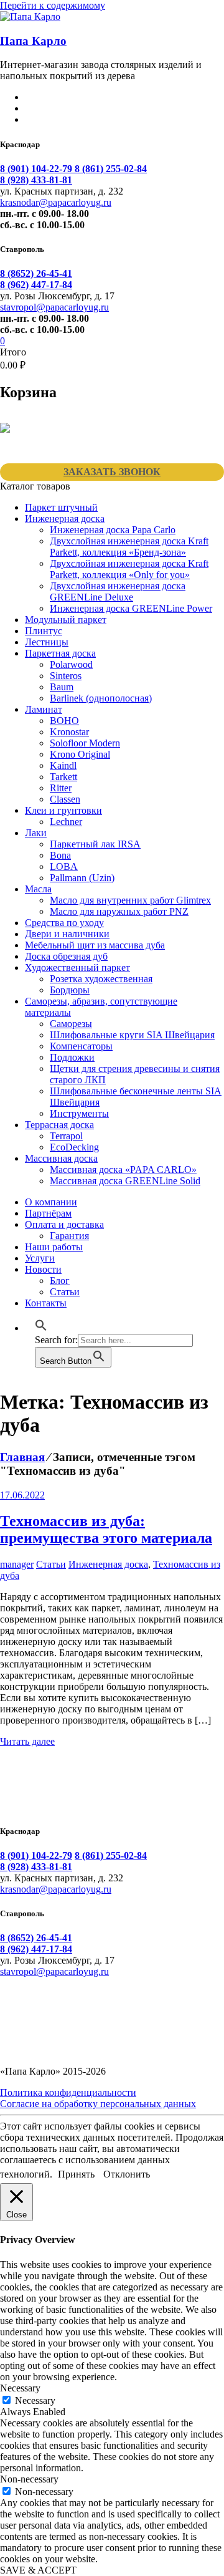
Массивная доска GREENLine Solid (125, 1181)
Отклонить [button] (127, 2174)
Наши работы (54, 1247)
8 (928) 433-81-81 (36, 180)
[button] (41, 1328)
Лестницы (47, 642)
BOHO (64, 721)
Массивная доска (61, 1158)
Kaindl (63, 765)
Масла (38, 889)
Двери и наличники (67, 934)
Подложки (72, 1057)
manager (17, 1564)
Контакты (46, 1303)
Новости (43, 1269)
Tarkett (63, 777)
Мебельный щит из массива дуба (95, 945)
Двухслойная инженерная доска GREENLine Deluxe (118, 591)
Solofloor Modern (85, 743)
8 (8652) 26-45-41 (36, 273)
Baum (62, 687)
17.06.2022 (22, 1495)
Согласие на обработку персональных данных (98, 2104)
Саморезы (71, 1024)
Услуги (40, 1258)
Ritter (61, 788)
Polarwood (71, 664)
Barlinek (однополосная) (101, 698)
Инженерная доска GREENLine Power (131, 608)
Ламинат (44, 709)
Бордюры (70, 990)
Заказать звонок (112, 472)
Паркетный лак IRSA (95, 844)
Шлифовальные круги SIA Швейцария (132, 1035)
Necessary (35, 2400)
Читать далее (27, 1741)
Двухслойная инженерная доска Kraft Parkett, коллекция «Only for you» (129, 569)
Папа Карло (33, 41)
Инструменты (79, 1113)
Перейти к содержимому (53, 5)
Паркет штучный (61, 507)
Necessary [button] (20, 2388)
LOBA (64, 866)
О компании (51, 1202)
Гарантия (69, 1236)
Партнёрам (48, 1213)
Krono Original (80, 754)
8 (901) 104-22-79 (37, 169)
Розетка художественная (101, 979)
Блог (60, 1281)
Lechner (66, 822)
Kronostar (69, 732)
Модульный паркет (66, 620)
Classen (65, 799)
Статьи (65, 1292)
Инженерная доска (65, 519)
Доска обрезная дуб (66, 956)
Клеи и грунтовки (63, 810)
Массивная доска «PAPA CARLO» (123, 1170)
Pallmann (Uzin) (82, 878)
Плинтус (44, 631)
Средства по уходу (64, 923)
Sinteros (66, 676)
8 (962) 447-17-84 (36, 285)
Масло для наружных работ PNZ (119, 911)
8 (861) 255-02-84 (111, 169)
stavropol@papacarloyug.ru (54, 307)
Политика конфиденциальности (68, 2092)
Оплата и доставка (64, 1224)
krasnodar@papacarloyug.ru (56, 202)
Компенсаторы (81, 1046)
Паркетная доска (60, 653)
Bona (60, 855)
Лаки (36, 833)
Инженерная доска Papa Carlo (113, 530)
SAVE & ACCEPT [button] (38, 2570)
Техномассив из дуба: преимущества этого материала (106, 1529)
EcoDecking (74, 1147)
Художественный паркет (77, 967)
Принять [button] (76, 2174)
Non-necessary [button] (29, 2479)
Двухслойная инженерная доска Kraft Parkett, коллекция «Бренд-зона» (129, 547)
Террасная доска (59, 1125)
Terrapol (66, 1136)
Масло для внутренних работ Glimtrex (130, 900)
